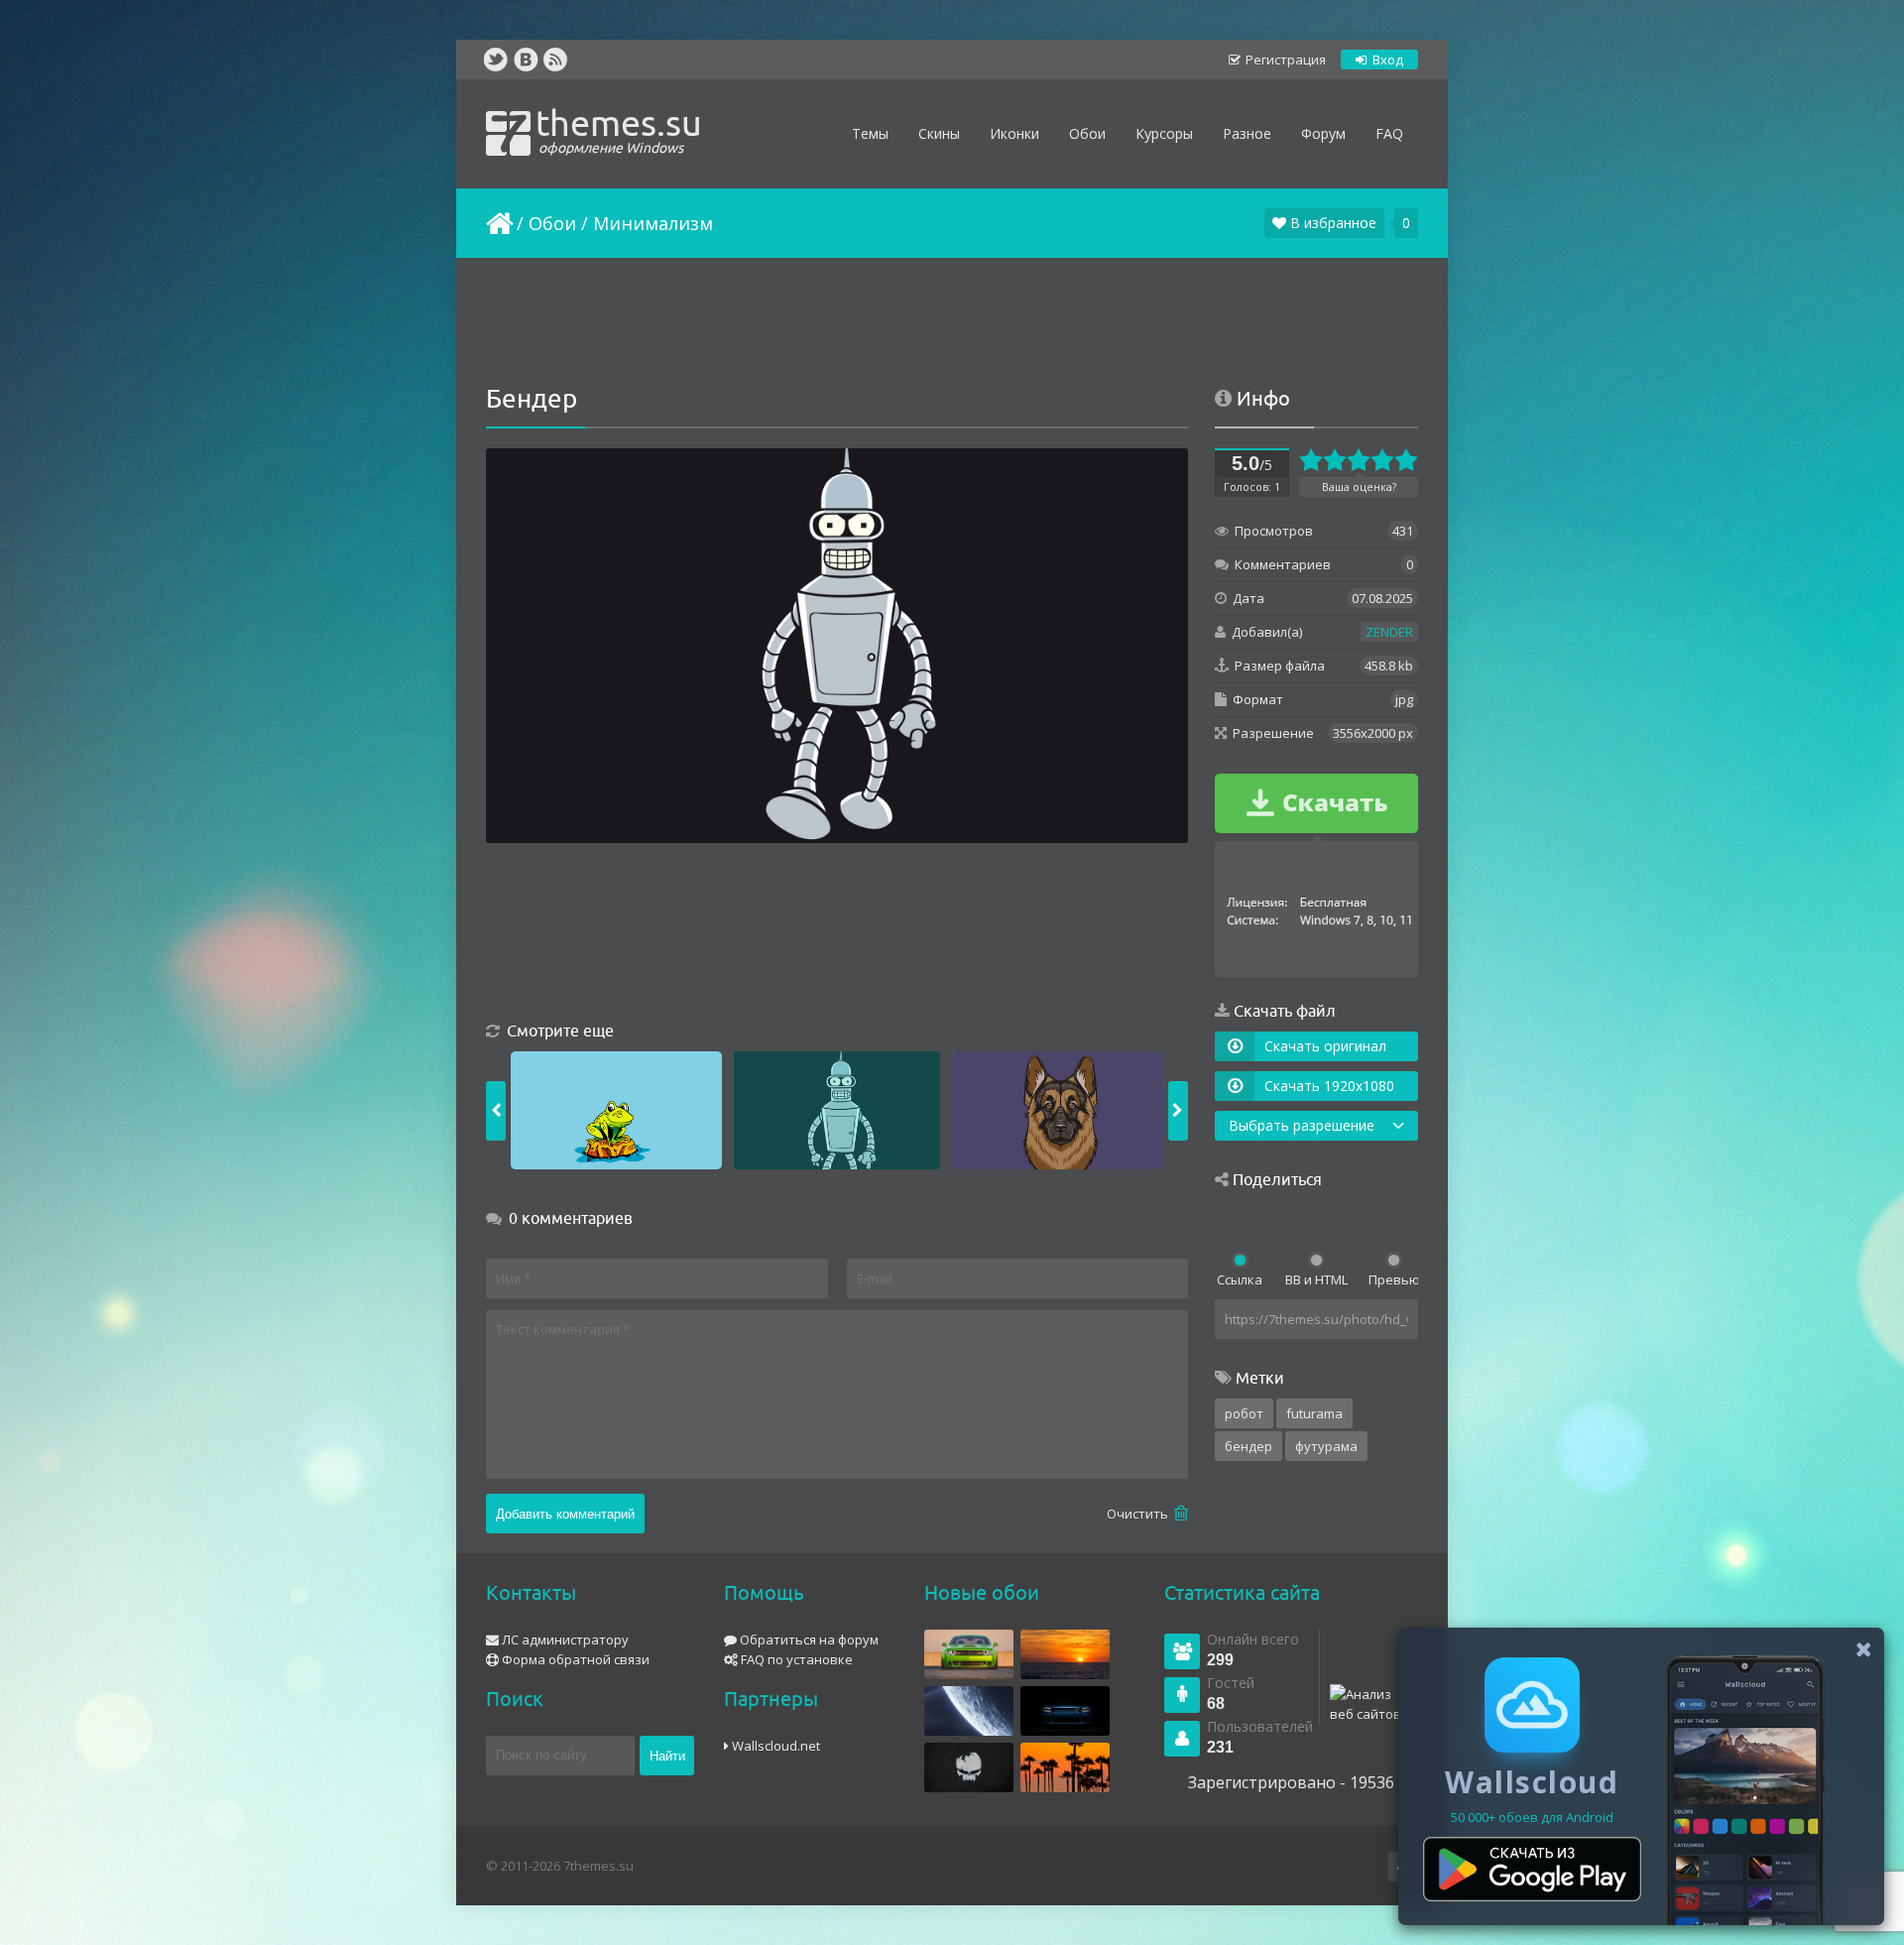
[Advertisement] (952, 322)
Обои (552, 223)
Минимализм (653, 223)
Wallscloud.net (774, 1746)
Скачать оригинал (1325, 1046)
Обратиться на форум (808, 1640)
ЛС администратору (564, 1640)
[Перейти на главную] (498, 223)
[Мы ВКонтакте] (526, 60)
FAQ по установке (795, 1659)
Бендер (1249, 1446)
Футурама (1326, 1446)
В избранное (1331, 223)
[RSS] (555, 60)
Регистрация (1284, 60)
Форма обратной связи (574, 1659)
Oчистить (1139, 1514)
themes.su (619, 129)
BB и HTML (1316, 1279)
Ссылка (1240, 1279)
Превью (1393, 1279)
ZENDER (1389, 632)
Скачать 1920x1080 (1329, 1086)
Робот (1244, 1413)
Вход (1386, 60)
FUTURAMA (1314, 1413)
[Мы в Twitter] (496, 60)
